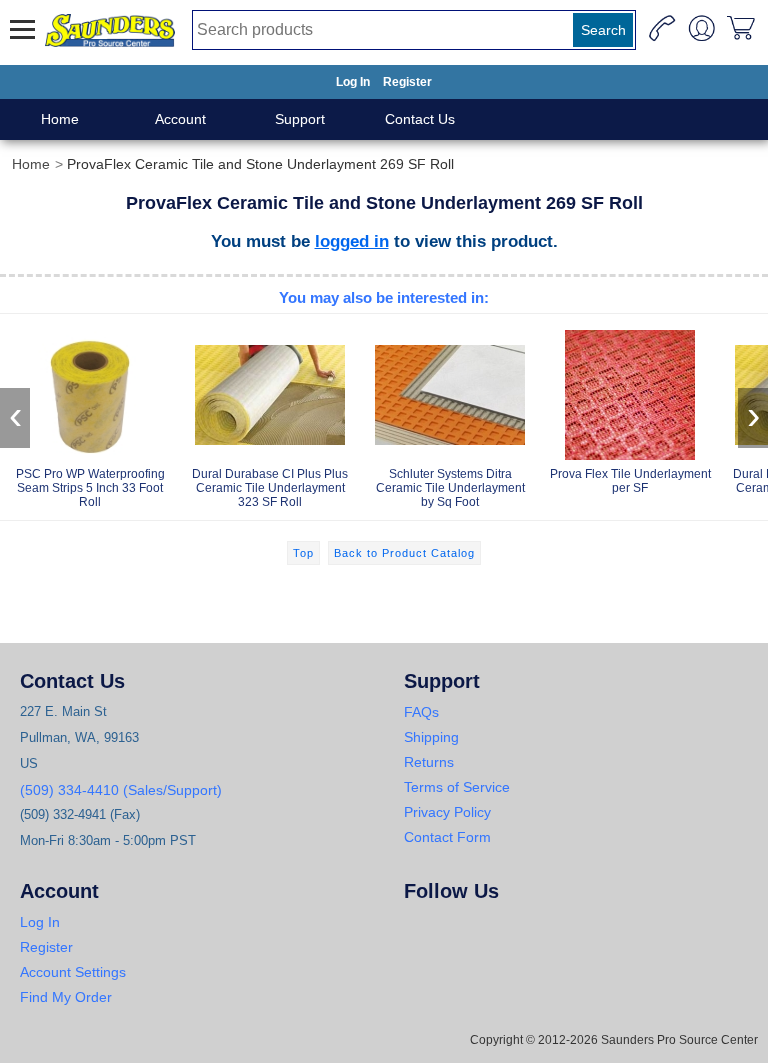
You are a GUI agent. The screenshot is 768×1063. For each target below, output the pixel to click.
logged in (352, 241)
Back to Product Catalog (404, 553)
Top (303, 553)
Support (300, 119)
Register (407, 82)
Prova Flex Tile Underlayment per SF (630, 481)
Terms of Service (457, 787)
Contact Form (447, 837)
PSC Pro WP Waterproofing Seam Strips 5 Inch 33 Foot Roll (90, 488)
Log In (353, 82)
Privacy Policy (447, 812)
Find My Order (66, 997)
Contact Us (420, 119)
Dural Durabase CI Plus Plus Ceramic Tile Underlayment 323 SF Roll (270, 488)
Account (180, 119)
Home (60, 119)
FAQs (421, 712)
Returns (429, 762)
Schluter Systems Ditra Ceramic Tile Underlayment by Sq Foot (450, 488)
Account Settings (73, 972)
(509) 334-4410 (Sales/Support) (121, 790)
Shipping (431, 737)
